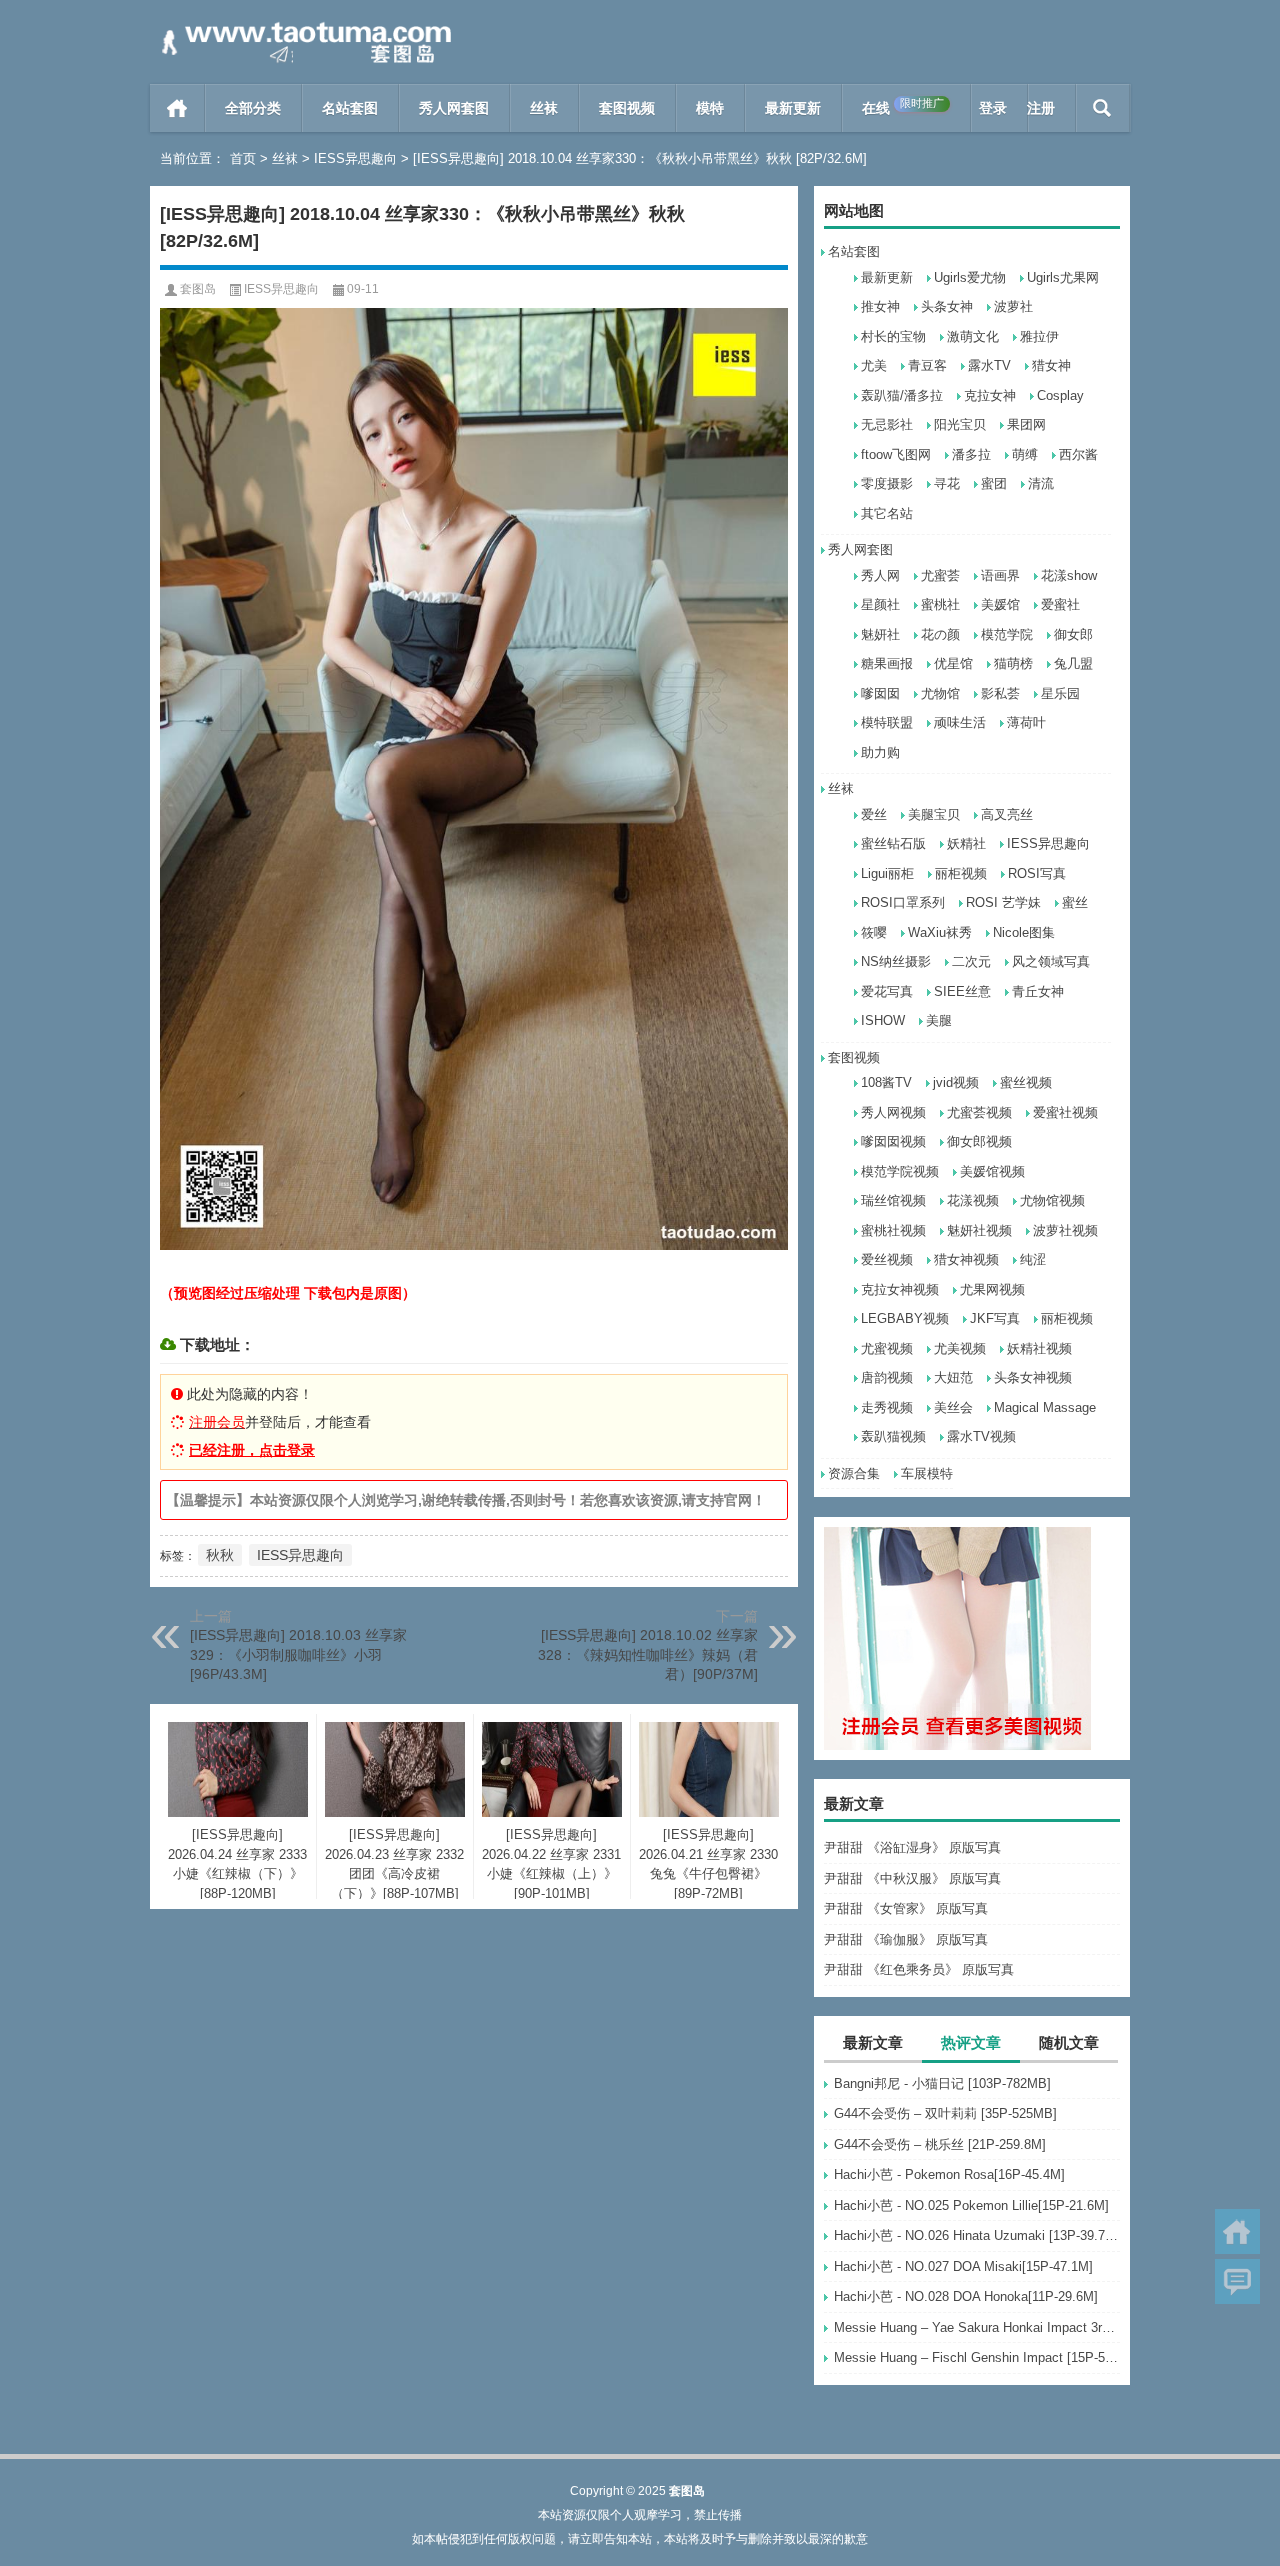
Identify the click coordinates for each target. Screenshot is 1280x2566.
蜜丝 (1075, 902)
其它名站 (887, 513)
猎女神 (1051, 365)
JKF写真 (995, 1318)
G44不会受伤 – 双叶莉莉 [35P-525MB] (945, 2113)
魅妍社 (880, 634)
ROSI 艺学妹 (1003, 902)
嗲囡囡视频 (893, 1141)
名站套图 (350, 108)
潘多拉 (971, 454)
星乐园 (1060, 693)
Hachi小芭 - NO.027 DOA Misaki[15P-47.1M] (963, 2266)
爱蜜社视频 (1065, 1112)
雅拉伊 (1039, 336)
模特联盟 (887, 722)
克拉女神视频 (900, 1289)
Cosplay (1060, 395)
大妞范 (953, 1377)
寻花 (947, 483)
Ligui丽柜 (887, 873)
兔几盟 (1073, 663)
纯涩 (1033, 1259)
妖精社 (966, 843)
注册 (1041, 108)
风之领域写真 (1051, 961)
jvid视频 (956, 1082)
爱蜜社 (1060, 604)
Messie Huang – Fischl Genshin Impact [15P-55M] (977, 2357)
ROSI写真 (1037, 873)
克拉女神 (990, 395)
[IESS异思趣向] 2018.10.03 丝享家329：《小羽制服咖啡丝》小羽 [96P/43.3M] (298, 1654)
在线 (903, 106)
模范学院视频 (900, 1171)
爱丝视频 (887, 1259)
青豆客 (927, 365)
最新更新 (793, 108)
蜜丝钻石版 (893, 843)
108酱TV (886, 1082)
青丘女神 (1038, 991)
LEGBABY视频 (905, 1318)
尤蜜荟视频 (979, 1112)
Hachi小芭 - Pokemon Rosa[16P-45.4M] (949, 2174)
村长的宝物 (893, 336)
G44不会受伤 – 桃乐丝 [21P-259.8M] (940, 2144)
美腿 (939, 1020)
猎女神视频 (966, 1259)
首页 (177, 108)
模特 (710, 108)
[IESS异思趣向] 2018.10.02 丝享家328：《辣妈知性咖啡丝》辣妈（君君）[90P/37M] (648, 1654)
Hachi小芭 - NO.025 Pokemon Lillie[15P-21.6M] (971, 2205)
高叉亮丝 (1007, 814)
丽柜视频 (961, 873)
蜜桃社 (940, 604)
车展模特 (927, 1473)
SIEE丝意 (962, 991)
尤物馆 (940, 693)
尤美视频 (960, 1348)
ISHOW (883, 1020)
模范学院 (1007, 634)
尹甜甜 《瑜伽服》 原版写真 (906, 1939)
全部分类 (253, 108)
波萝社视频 (1065, 1230)
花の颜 (940, 634)
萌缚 (1025, 454)
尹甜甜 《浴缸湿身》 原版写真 (912, 1847)
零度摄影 (887, 483)
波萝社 (1013, 306)
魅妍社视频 (979, 1230)
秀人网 (880, 575)
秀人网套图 (454, 108)
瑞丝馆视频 (893, 1200)
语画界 (1000, 575)
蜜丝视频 (1026, 1082)
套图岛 (198, 289)
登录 (993, 108)
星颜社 (880, 604)
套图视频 (627, 108)
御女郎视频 (979, 1141)
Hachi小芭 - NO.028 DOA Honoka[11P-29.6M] (966, 2296)
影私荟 (1000, 693)
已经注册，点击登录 (252, 1450)
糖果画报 (887, 663)
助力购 (880, 752)
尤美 (874, 365)
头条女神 (947, 306)
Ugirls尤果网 (1063, 277)
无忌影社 (887, 424)
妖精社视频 (1039, 1348)
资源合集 (854, 1473)
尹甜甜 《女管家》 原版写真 (906, 1908)
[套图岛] (303, 26)
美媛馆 (1000, 604)
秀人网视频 (893, 1112)
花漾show (1069, 575)
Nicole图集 (1024, 932)
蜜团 (994, 483)
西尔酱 (1078, 454)
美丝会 (953, 1407)
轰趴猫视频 (893, 1436)
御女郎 (1073, 634)
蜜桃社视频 (893, 1230)
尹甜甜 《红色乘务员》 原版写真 (919, 1969)
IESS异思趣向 (355, 158)
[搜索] (1102, 108)
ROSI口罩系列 (903, 902)
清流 (1041, 483)
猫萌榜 (1013, 663)
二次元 (971, 961)
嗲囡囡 (880, 693)
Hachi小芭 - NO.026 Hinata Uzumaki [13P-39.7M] (977, 2235)
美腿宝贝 (934, 814)
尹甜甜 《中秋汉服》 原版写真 (912, 1878)
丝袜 (544, 108)
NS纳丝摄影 (896, 961)
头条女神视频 (1033, 1377)
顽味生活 (960, 722)
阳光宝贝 (960, 424)
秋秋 (220, 1555)
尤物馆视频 (1052, 1200)
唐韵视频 (887, 1377)
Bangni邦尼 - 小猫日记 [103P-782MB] (942, 2083)
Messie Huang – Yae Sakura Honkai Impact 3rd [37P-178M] (977, 2327)
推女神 (880, 306)
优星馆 (953, 663)
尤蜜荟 (940, 575)
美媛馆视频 (992, 1171)
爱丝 (874, 814)
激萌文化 (973, 336)
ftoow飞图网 (896, 454)
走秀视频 (887, 1407)
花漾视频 (973, 1200)
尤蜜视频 (887, 1348)
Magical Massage (1045, 1407)
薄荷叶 (1026, 722)
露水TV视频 (981, 1436)
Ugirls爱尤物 (970, 277)
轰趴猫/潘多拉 (902, 395)
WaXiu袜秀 (940, 932)
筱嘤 (874, 932)
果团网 (1026, 424)
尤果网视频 (992, 1289)
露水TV (989, 365)
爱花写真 (887, 991)
